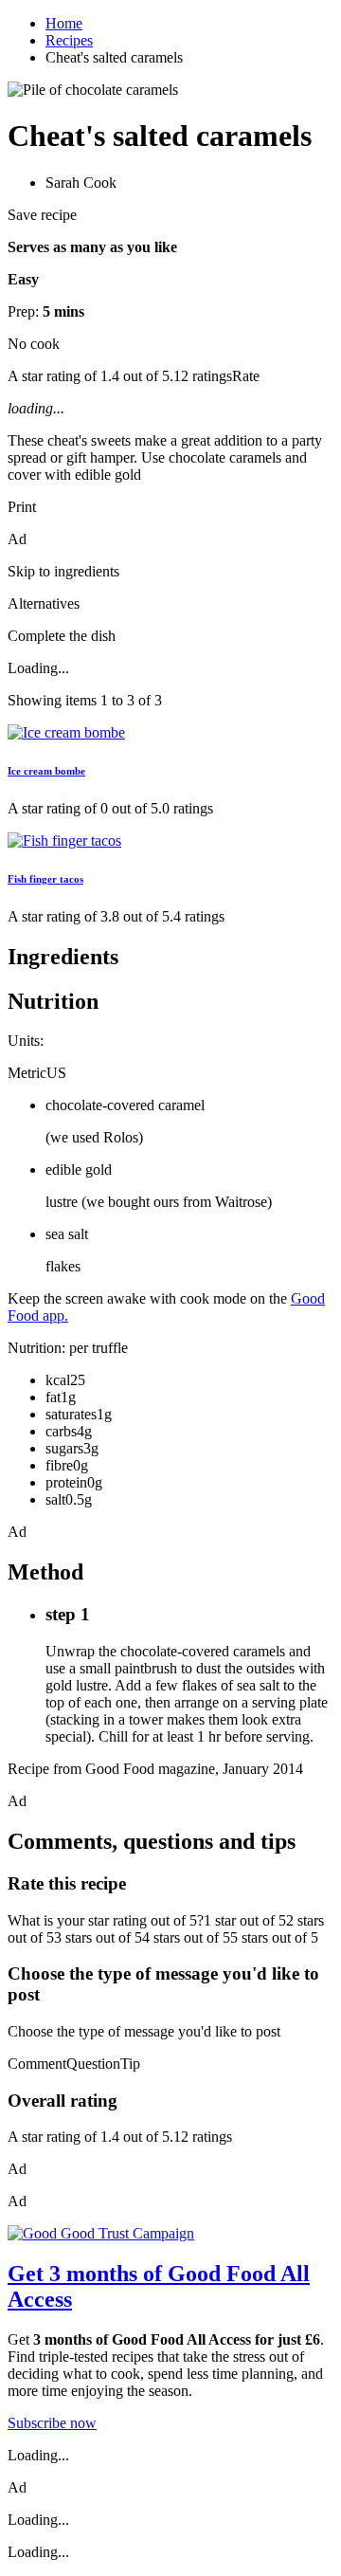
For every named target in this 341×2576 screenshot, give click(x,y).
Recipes (69, 40)
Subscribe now (52, 2423)
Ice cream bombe (46, 771)
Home (64, 23)
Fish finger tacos (45, 879)
